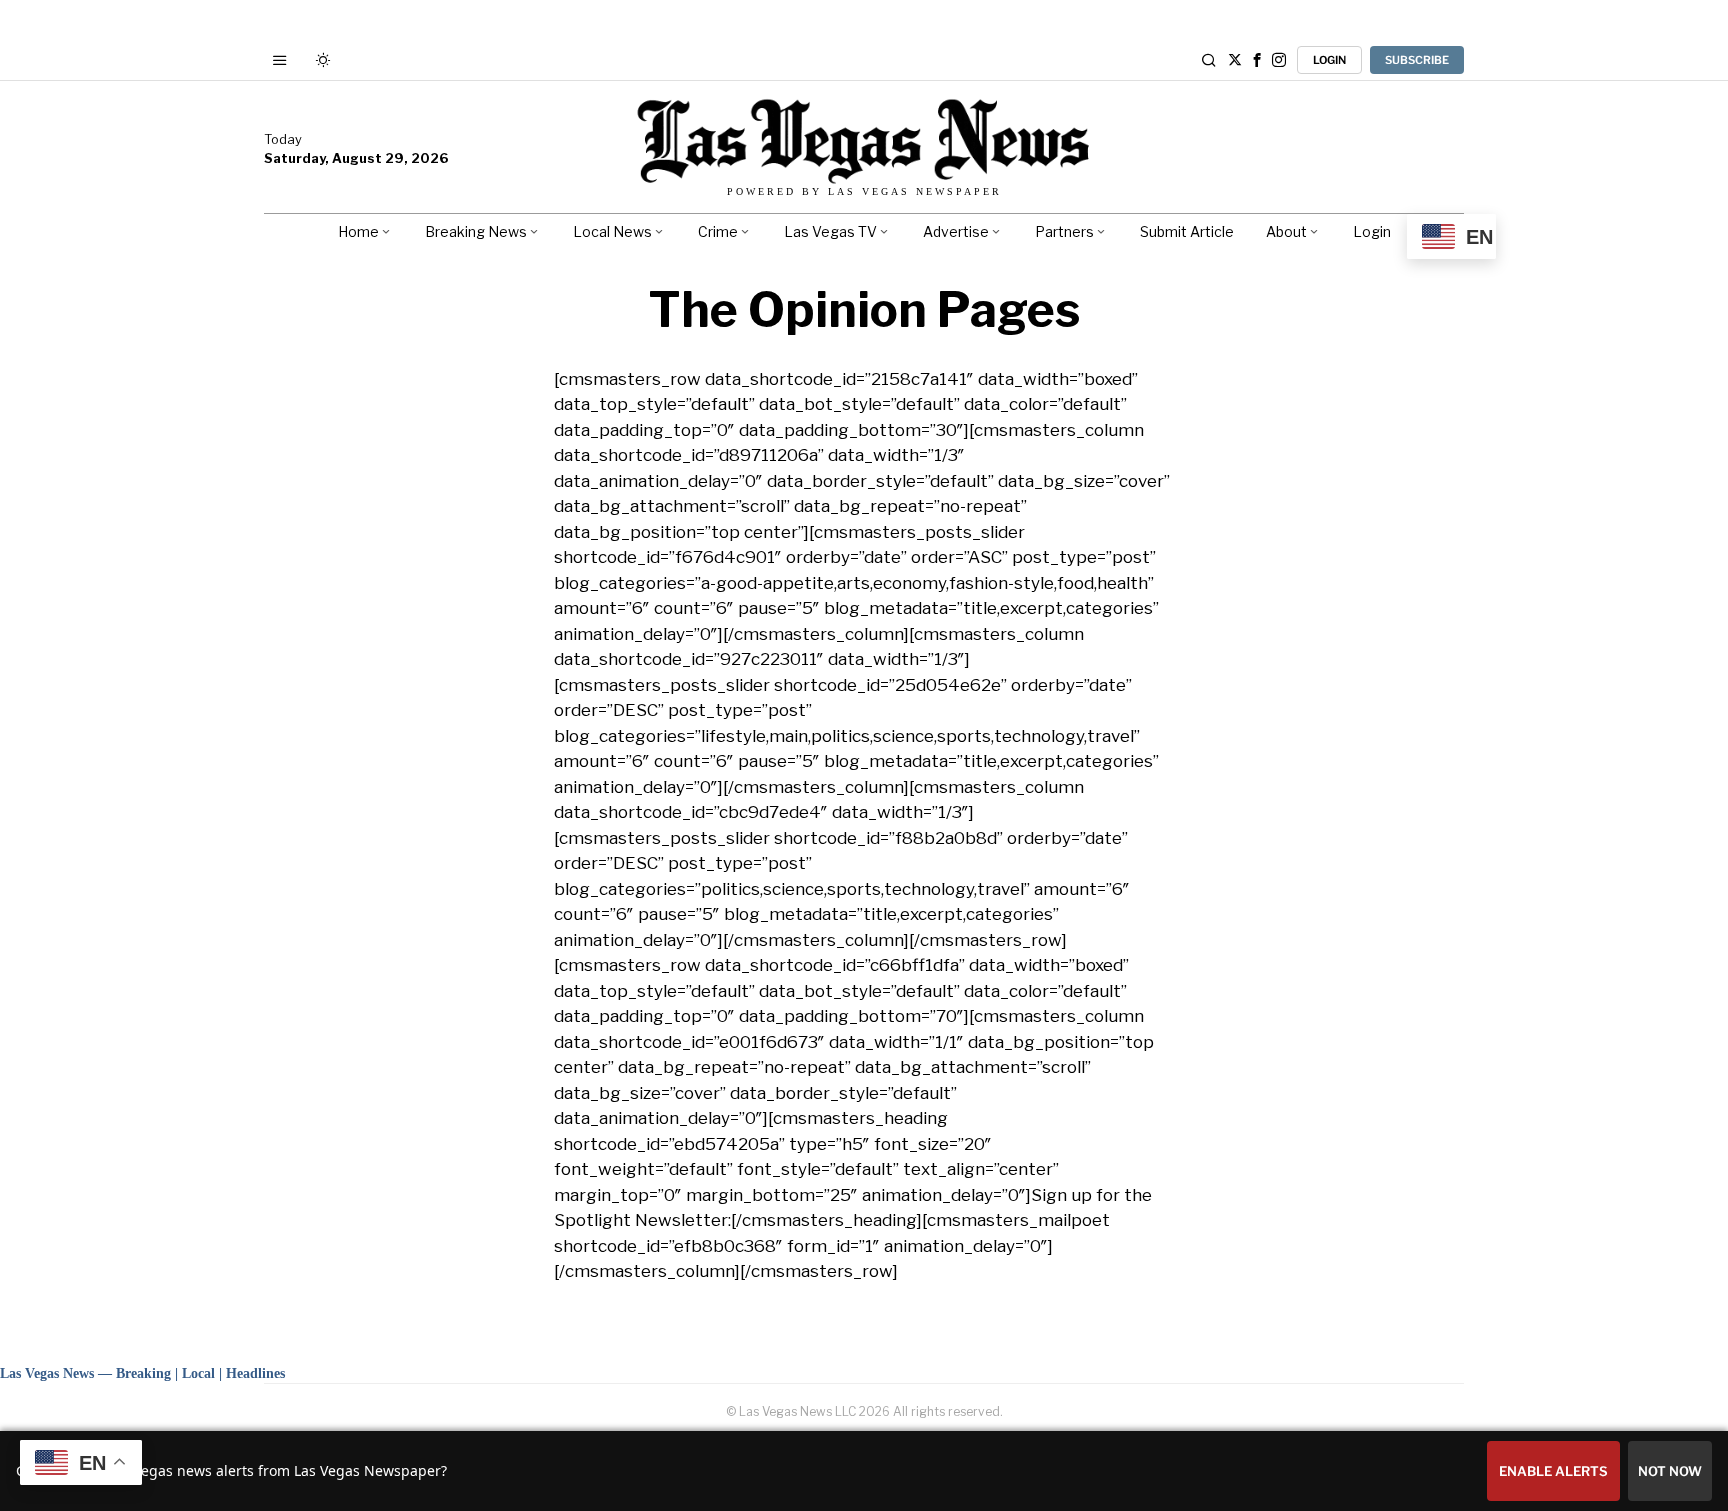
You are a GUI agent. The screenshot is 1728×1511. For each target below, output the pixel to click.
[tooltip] (1235, 60)
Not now (1670, 1471)
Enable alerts (1553, 1471)
